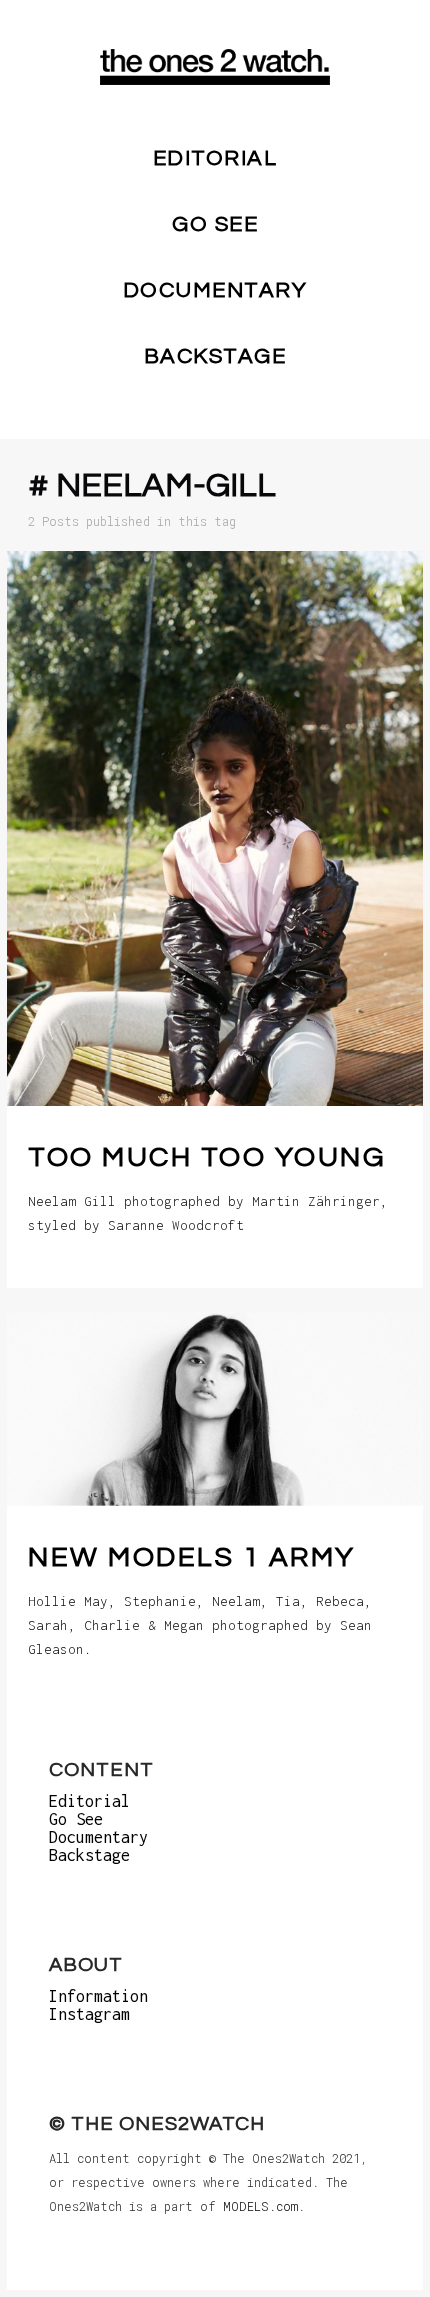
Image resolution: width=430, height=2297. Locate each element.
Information (98, 1996)
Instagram (89, 2014)
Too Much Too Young (206, 1157)
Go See (215, 224)
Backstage (215, 356)
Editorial (215, 158)
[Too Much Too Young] (215, 828)
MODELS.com (260, 2206)
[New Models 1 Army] (215, 1409)
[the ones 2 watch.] (215, 67)
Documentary (215, 290)
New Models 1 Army (192, 1556)
